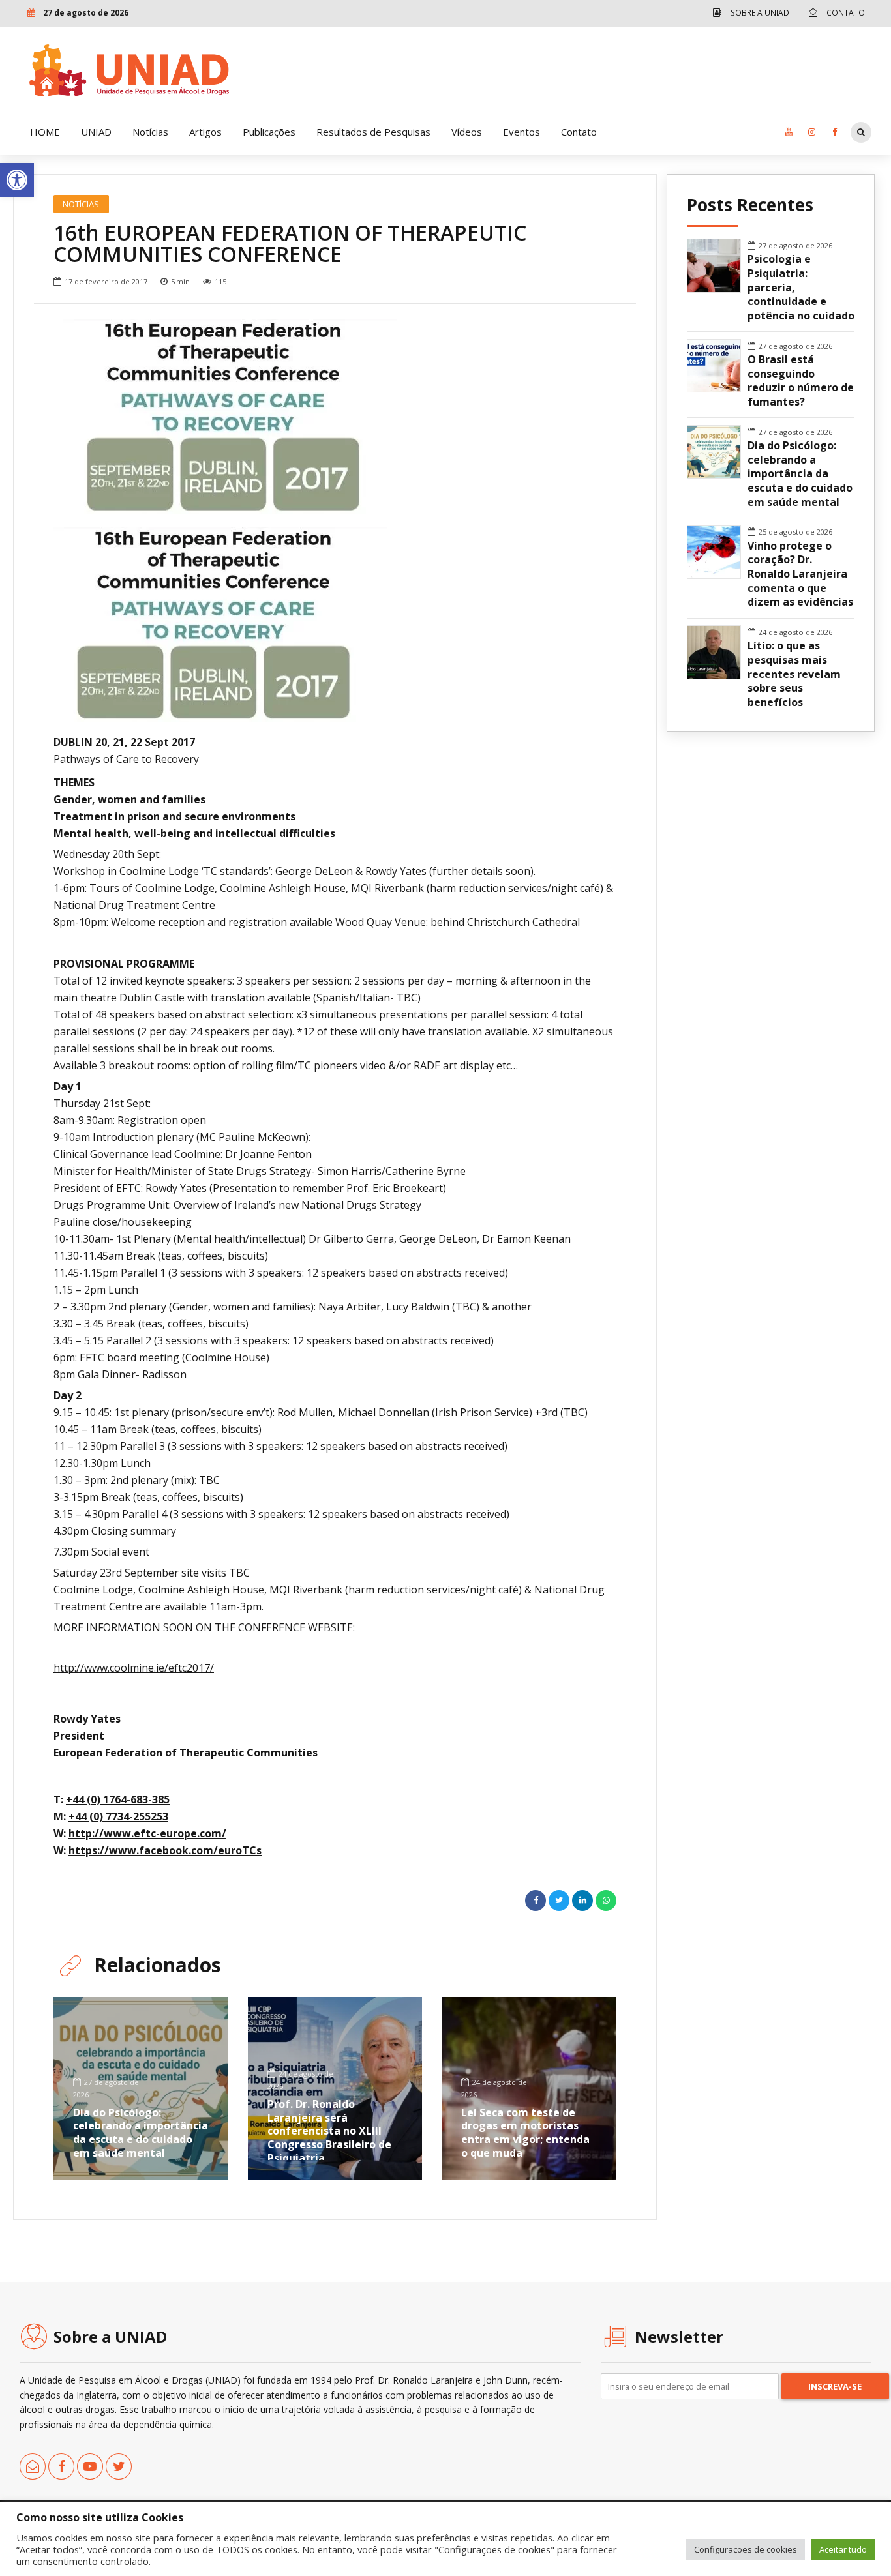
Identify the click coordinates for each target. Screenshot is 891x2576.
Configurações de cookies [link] (746, 2549)
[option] (335, 417)
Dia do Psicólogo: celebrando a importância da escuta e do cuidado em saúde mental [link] (141, 2133)
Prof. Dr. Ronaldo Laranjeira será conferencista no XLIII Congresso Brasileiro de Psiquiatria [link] (329, 2131)
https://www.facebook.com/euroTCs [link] (165, 1850)
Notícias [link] (150, 132)
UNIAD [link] (96, 132)
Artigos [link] (205, 132)
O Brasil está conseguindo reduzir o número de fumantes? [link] (801, 381)
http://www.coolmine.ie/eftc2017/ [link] (134, 1668)
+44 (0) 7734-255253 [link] (118, 1816)
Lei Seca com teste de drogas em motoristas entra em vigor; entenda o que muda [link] (525, 2133)
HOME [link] (45, 132)
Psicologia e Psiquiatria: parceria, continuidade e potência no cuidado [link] (801, 288)
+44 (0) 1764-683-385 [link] (118, 1799)
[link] (17, 180)
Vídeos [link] (467, 132)
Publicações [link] (269, 132)
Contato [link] (579, 132)
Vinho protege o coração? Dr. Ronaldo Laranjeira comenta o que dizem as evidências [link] (800, 574)
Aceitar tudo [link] (843, 2549)
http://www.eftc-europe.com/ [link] (147, 1833)
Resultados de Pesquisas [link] (373, 132)
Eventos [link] (521, 132)
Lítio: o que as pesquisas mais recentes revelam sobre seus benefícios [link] (794, 674)
